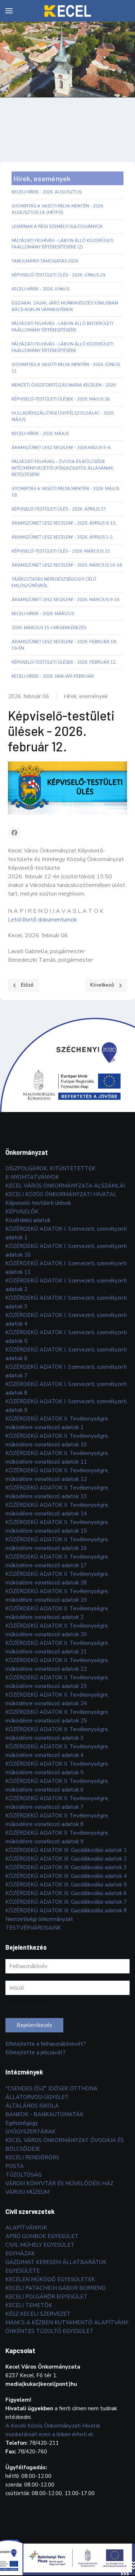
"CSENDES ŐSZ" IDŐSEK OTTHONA (51, 2088)
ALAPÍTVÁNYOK (26, 2228)
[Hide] (124, 2536)
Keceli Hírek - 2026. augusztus (46, 192)
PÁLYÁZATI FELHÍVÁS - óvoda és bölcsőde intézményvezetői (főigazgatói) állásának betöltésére (62, 468)
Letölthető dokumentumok (42, 920)
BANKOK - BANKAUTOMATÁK (44, 2114)
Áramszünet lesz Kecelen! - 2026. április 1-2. (63, 537)
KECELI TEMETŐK (29, 2305)
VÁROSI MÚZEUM (27, 2192)
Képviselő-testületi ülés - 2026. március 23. (61, 551)
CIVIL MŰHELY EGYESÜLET (40, 2245)
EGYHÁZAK (20, 2254)
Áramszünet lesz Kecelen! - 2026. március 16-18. (67, 565)
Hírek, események (86, 696)
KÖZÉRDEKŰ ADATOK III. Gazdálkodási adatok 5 (66, 1885)
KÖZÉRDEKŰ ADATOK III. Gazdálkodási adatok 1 (66, 1850)
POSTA (15, 2166)
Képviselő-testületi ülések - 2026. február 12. (64, 662)
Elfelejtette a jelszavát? (35, 2053)
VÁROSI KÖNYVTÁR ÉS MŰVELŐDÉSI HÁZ (59, 2183)
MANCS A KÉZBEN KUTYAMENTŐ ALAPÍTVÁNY (67, 2323)
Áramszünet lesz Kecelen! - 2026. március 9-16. (66, 600)
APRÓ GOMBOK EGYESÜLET (42, 2236)
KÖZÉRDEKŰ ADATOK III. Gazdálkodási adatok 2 (66, 1859)
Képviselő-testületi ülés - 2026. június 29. (59, 275)
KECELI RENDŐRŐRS (32, 2158)
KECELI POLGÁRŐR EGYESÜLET (46, 2297)
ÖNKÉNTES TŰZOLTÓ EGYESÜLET (49, 2331)
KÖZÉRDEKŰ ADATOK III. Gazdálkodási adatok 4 (66, 1876)
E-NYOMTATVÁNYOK (32, 1177)
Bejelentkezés (34, 2025)
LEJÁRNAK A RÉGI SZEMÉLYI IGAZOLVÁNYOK (57, 227)
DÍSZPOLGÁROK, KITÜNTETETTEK (50, 1168)
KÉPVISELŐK (22, 1212)
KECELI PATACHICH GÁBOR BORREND (56, 2288)
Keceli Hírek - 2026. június (40, 289)
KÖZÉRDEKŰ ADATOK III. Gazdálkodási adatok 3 (66, 1867)
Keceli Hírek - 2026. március (43, 614)
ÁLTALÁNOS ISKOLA (32, 2106)
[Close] (131, 2536)
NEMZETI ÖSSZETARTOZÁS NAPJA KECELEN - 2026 (64, 385)
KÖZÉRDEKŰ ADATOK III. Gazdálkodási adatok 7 (66, 1902)
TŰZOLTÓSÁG (24, 2175)
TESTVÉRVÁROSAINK (33, 1928)
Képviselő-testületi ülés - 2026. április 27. (59, 509)
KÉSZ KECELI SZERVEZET (38, 2314)
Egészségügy (22, 2123)
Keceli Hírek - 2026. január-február (53, 676)
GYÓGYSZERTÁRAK (30, 2132)
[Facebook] (14, 833)
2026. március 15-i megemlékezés (49, 628)
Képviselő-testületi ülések (38, 1203)
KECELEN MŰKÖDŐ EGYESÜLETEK (50, 2279)
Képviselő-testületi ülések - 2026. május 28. (61, 399)
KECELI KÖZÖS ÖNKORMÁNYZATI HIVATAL (61, 1194)
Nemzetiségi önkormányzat (39, 1919)
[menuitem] (9, 11)
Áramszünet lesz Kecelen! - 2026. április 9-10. (64, 523)
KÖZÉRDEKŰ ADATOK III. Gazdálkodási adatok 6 (66, 1893)
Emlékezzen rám (31, 2007)
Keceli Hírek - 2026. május (40, 434)
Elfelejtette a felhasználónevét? (46, 2044)
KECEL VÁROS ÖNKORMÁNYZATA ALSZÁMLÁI (65, 1186)
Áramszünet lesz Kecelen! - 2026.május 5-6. (61, 448)
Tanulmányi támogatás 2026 (45, 261)
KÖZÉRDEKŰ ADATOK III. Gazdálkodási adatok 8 (66, 1911)
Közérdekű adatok (28, 1220)
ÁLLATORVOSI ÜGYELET (37, 2097)
